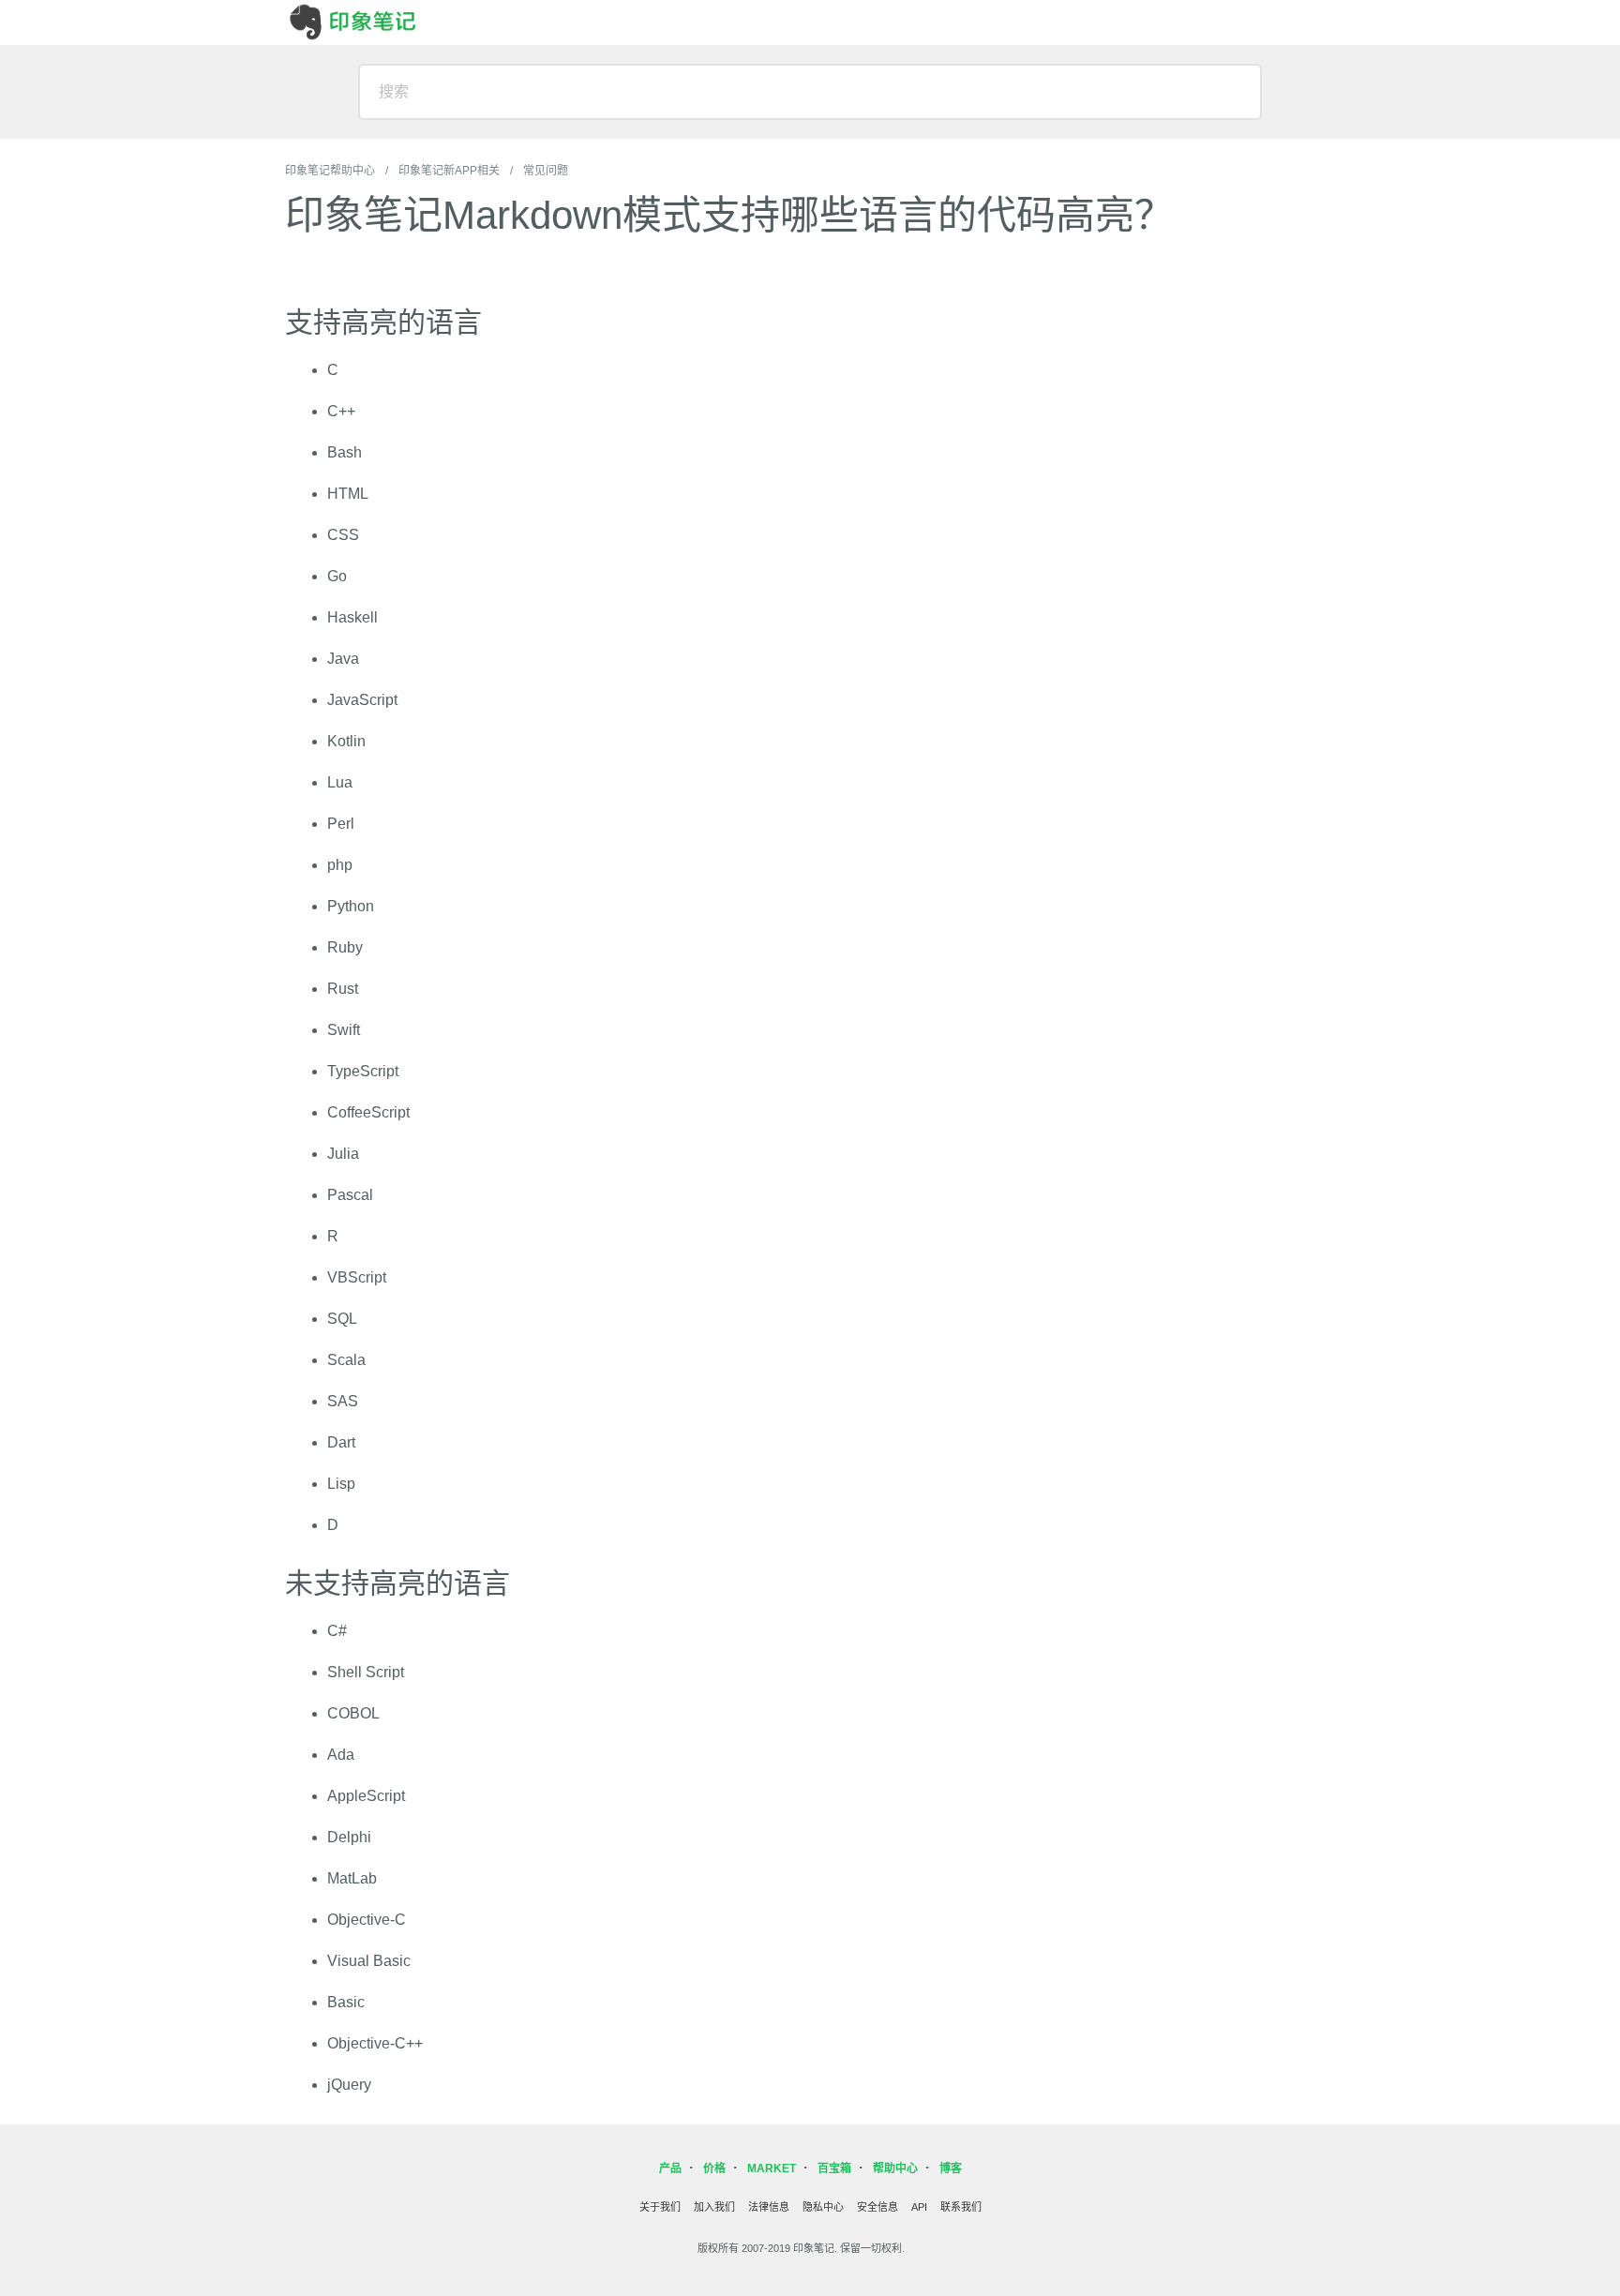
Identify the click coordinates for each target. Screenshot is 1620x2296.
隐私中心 (823, 2207)
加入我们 (714, 2207)
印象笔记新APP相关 (449, 171)
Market (772, 2168)
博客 (951, 2168)
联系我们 (961, 2207)
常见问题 (546, 171)
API (919, 2207)
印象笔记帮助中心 (330, 171)
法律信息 (769, 2207)
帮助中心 (895, 2168)
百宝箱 (834, 2168)
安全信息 (877, 2207)
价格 (714, 2168)
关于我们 (660, 2207)
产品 (670, 2168)
